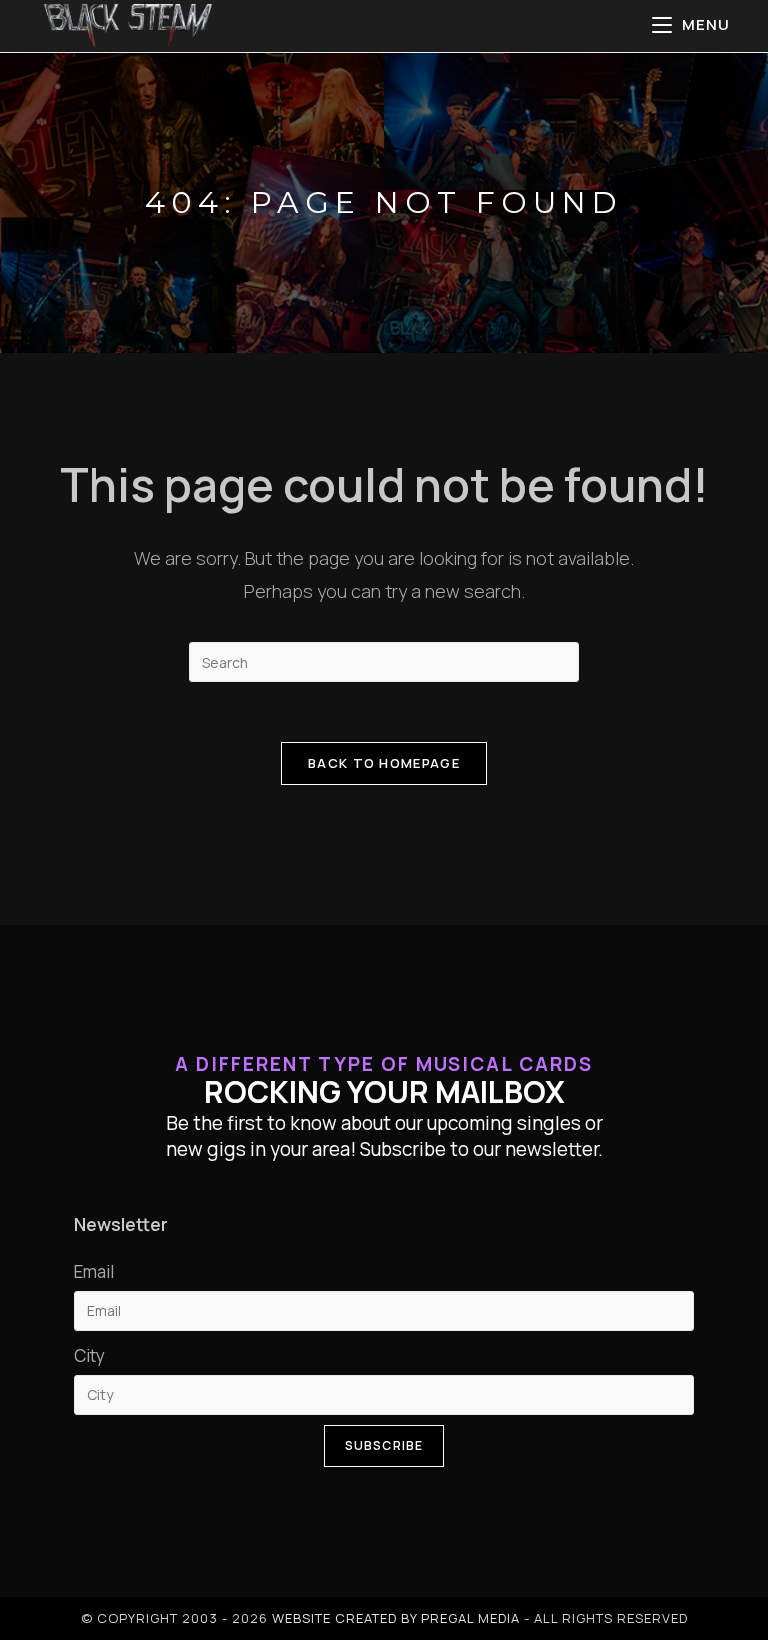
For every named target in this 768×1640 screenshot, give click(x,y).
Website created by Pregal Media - (403, 1618)
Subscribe (384, 1445)
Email (94, 1271)
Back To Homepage (384, 763)
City (89, 1355)
